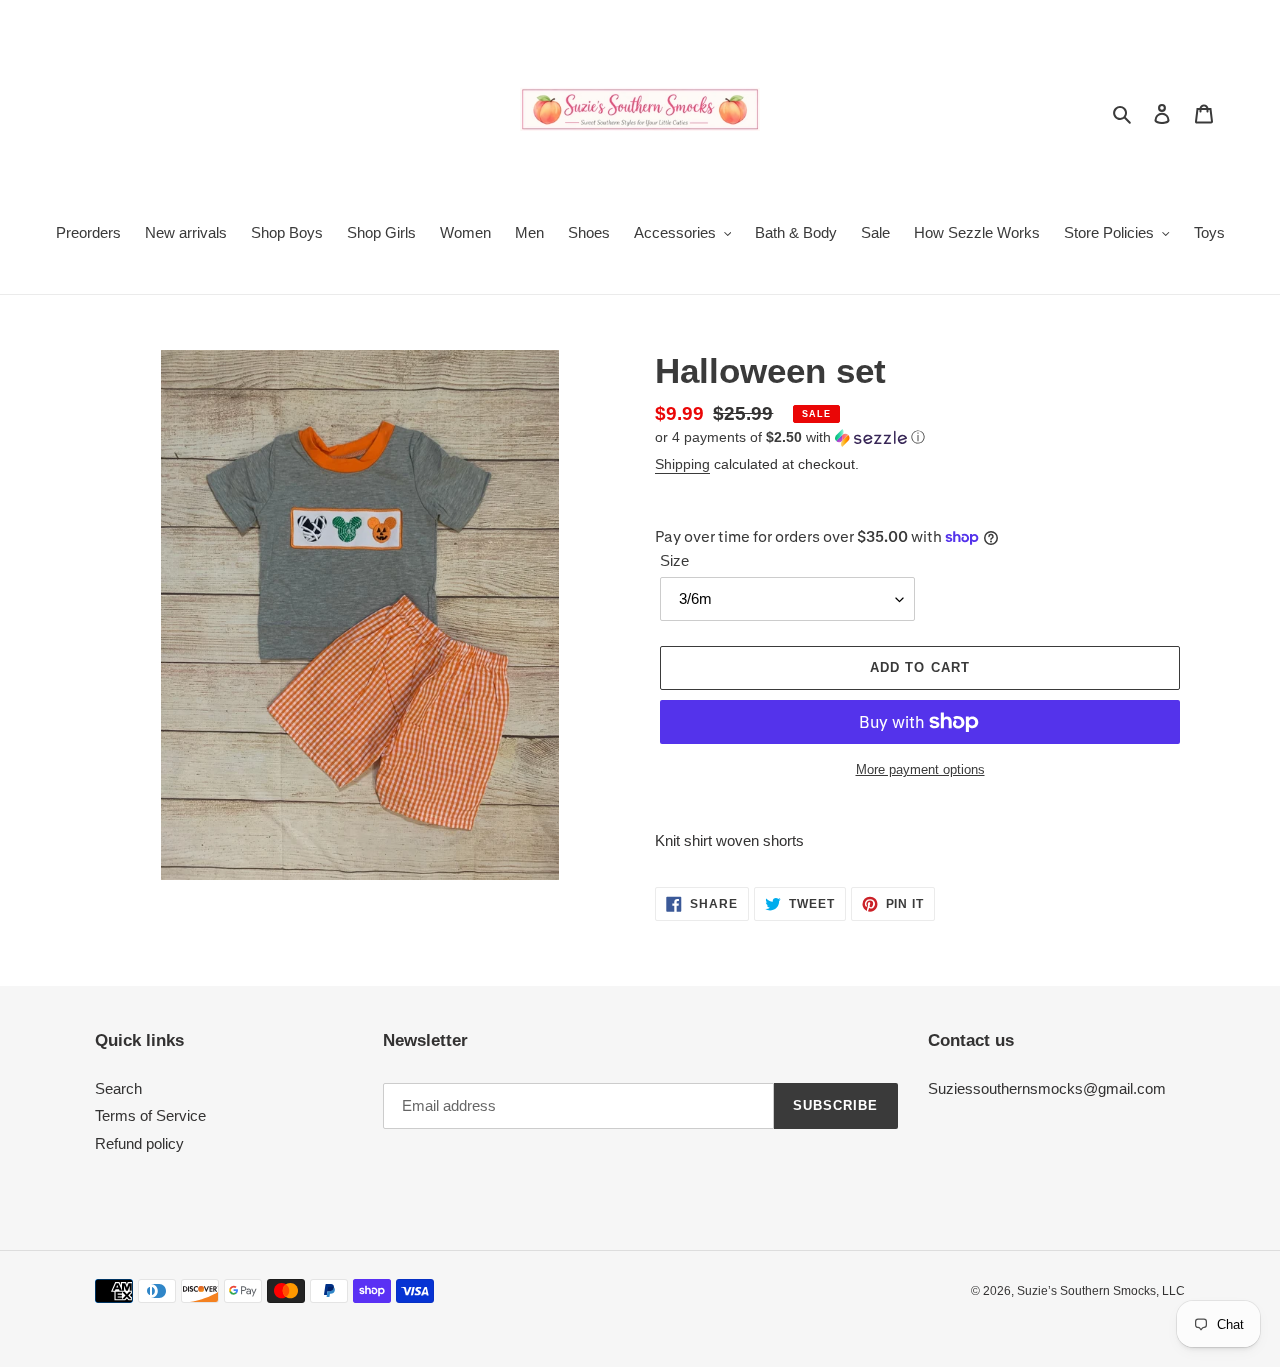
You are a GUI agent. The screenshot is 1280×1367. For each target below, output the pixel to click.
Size (674, 560)
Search (118, 1088)
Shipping (682, 464)
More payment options (920, 769)
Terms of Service (150, 1115)
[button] (790, 437)
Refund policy (139, 1143)
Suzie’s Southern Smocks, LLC (1101, 1291)
